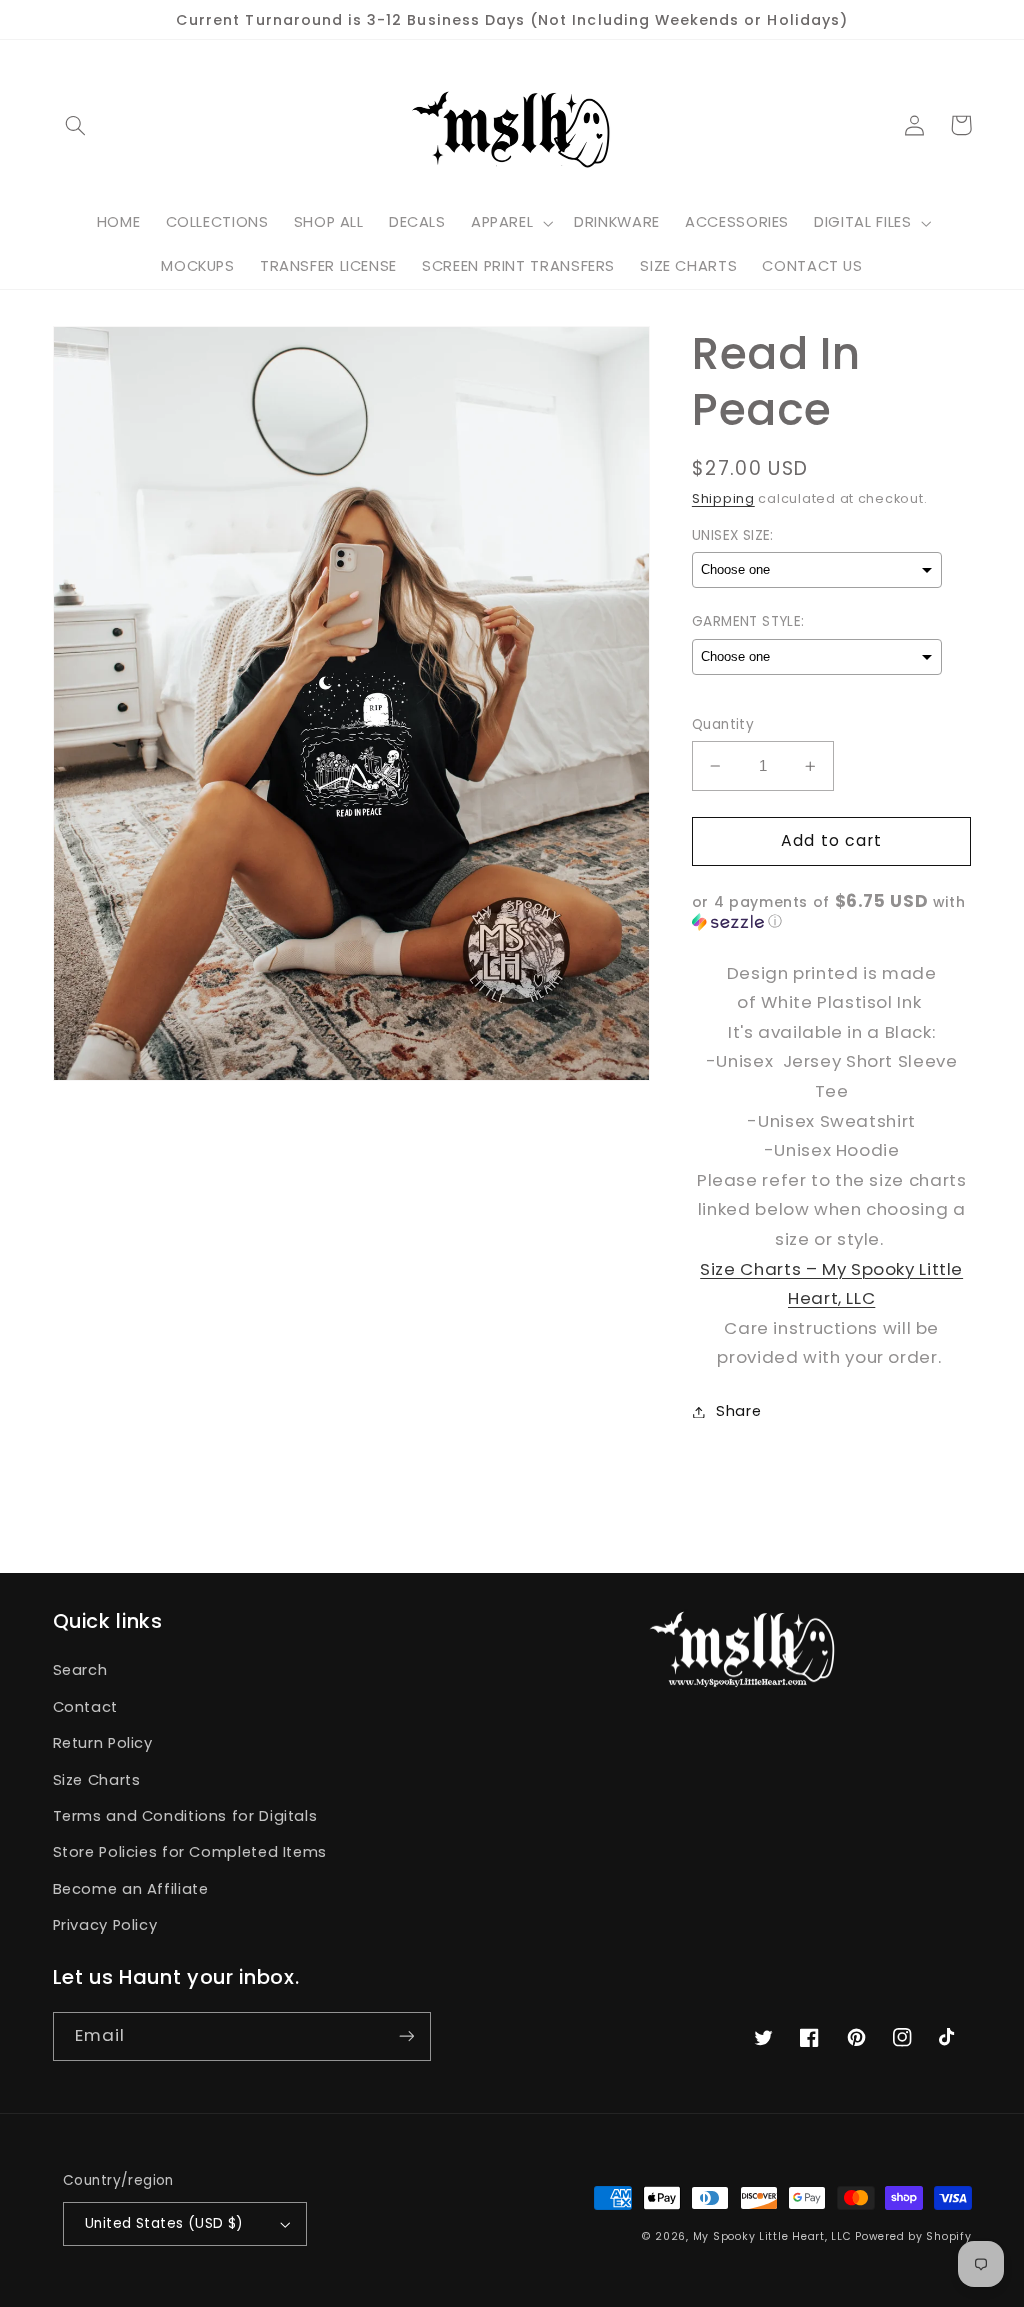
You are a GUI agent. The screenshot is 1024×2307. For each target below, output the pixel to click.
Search (80, 1670)
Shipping (723, 498)
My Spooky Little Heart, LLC (772, 2236)
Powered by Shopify (913, 2236)
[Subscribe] (406, 2036)
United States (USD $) (164, 2223)
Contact (85, 1707)
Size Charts (97, 1780)
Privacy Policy (105, 1925)
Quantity (723, 724)
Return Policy (103, 1743)
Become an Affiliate (131, 1889)
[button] (76, 125)
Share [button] (738, 1411)
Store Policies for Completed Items (190, 1852)
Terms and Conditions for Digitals (185, 1816)
